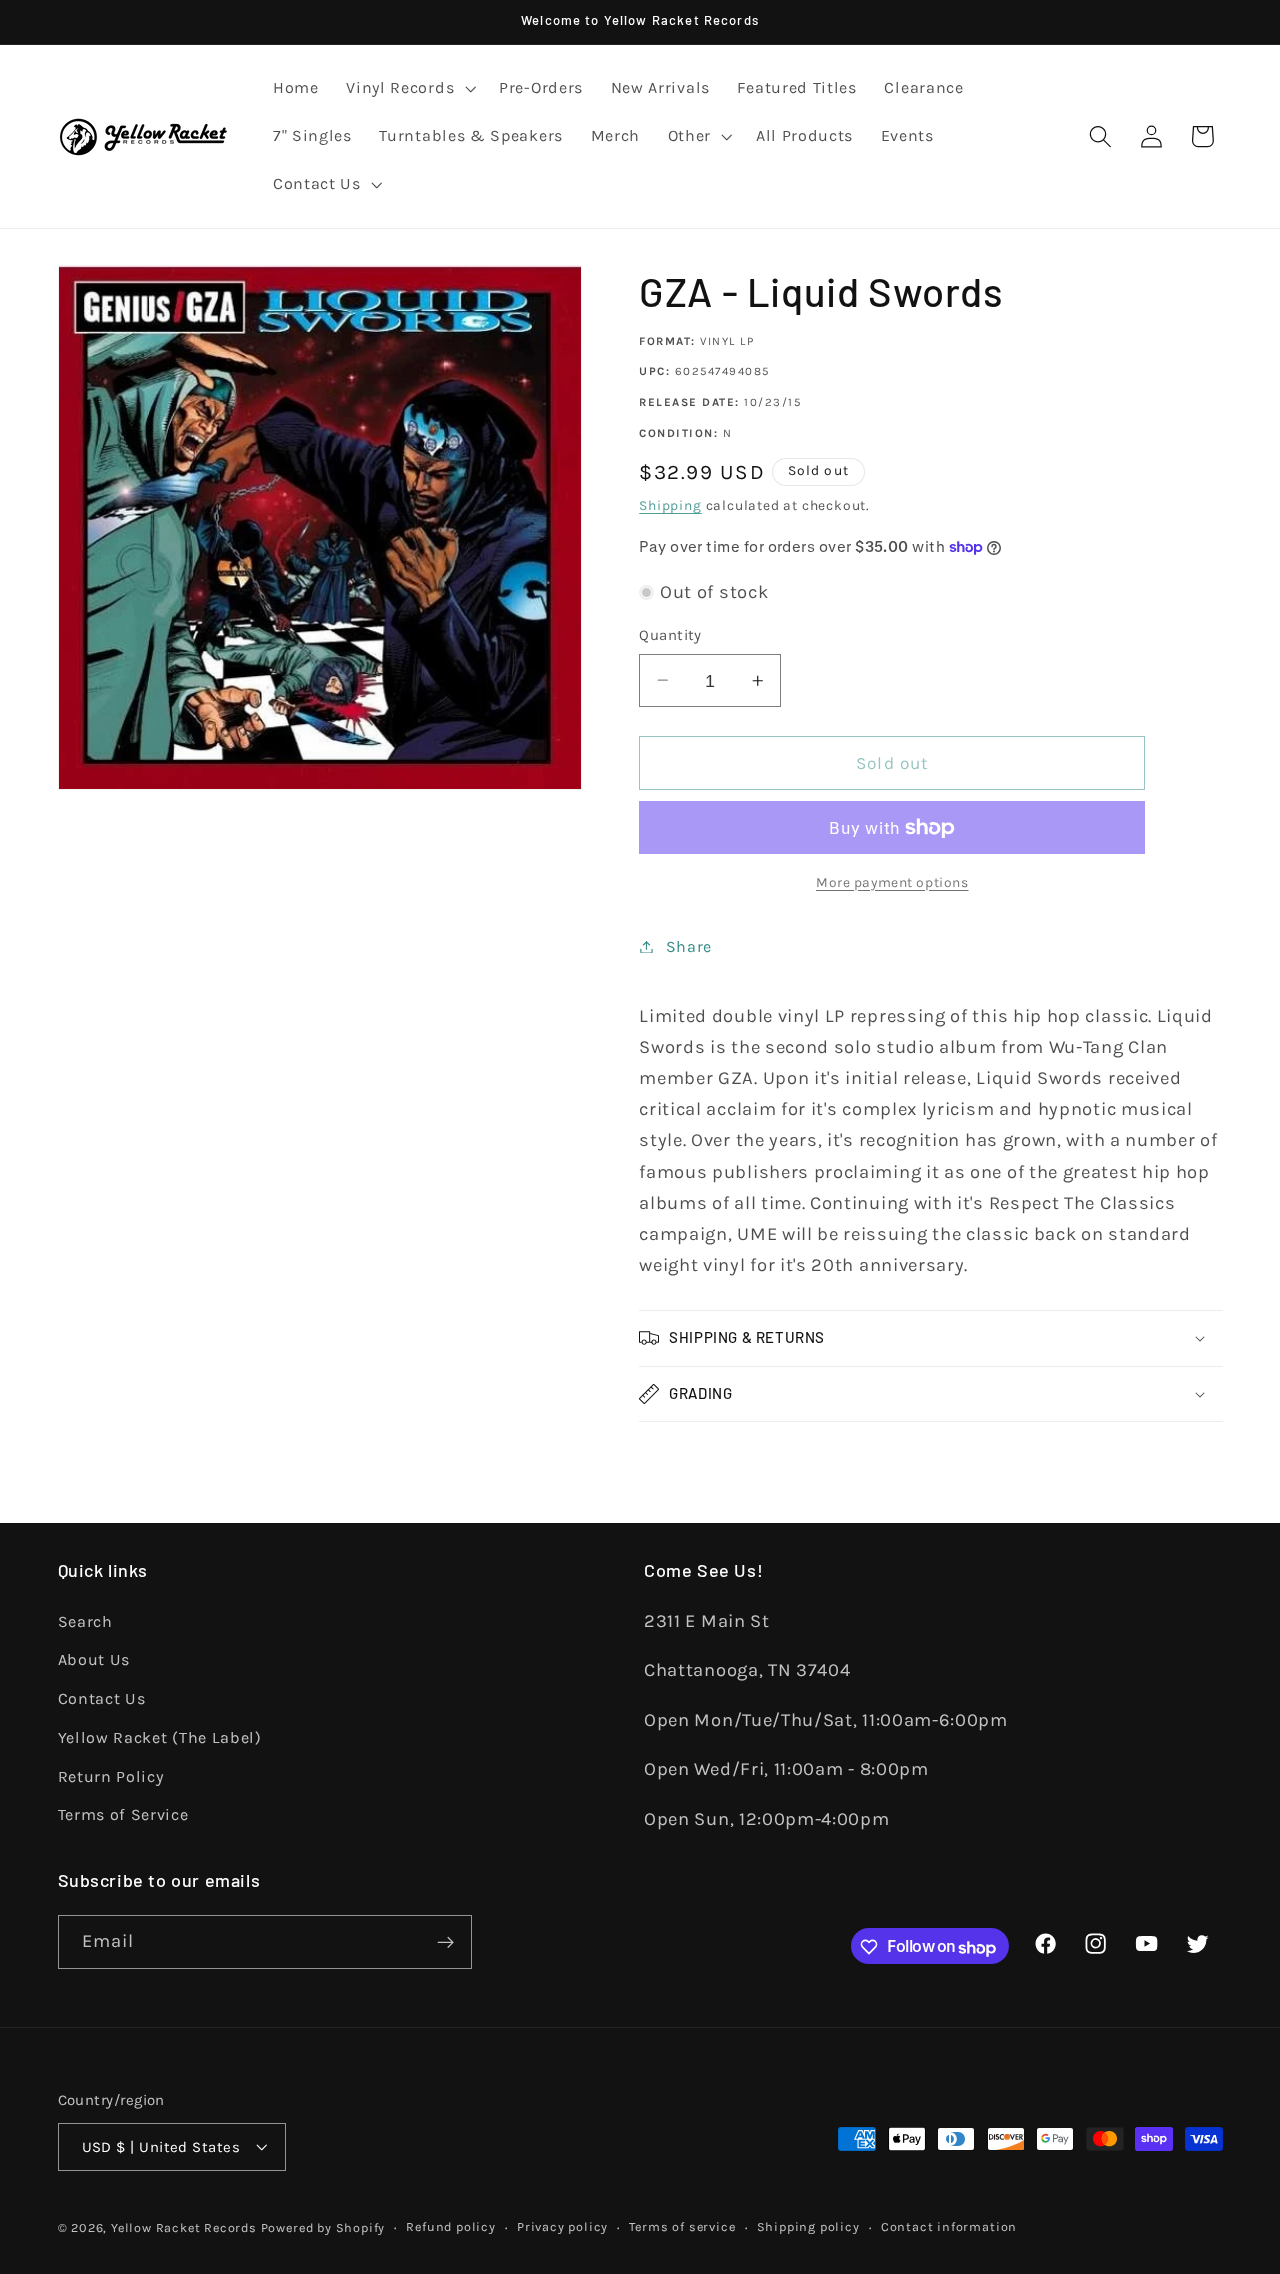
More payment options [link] (892, 882)
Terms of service (682, 2226)
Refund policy (450, 2226)
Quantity (670, 635)
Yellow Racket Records (184, 2227)
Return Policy (111, 1775)
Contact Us (102, 1698)
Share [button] (689, 946)
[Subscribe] (445, 1943)
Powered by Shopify (323, 2227)
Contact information (949, 2226)
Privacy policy (562, 2226)
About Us (94, 1659)
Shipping (670, 505)
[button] (408, 89)
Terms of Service (123, 1814)
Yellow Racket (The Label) (160, 1736)
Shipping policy (808, 2226)
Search (85, 1620)
